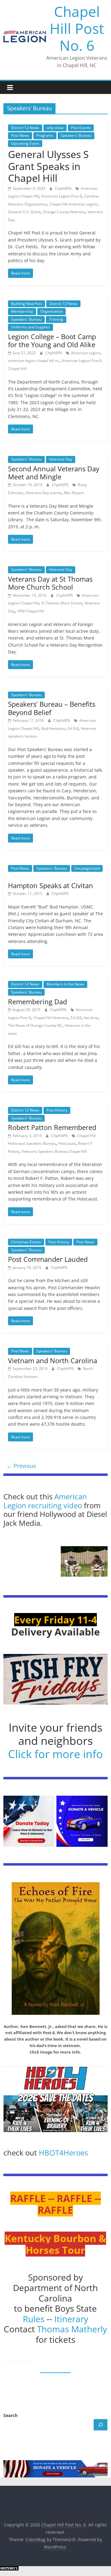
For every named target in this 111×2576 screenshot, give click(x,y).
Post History (57, 1110)
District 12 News (25, 128)
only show (55, 128)
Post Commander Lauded (48, 1259)
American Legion (86, 353)
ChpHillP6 (64, 188)
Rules (34, 2319)
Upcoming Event (25, 143)
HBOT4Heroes (63, 2153)
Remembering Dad (37, 1002)
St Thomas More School (62, 603)
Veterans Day (61, 459)
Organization (51, 311)
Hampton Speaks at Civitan (51, 885)
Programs (45, 135)
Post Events (81, 128)
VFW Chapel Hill (31, 611)
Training (56, 319)
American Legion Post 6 (62, 196)
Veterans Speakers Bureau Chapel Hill (54, 1151)
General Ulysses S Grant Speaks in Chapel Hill (48, 166)
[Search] (101, 2425)
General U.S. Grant (24, 212)
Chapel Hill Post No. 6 (77, 28)
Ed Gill (73, 728)
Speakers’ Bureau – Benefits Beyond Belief (52, 708)
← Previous (21, 1466)
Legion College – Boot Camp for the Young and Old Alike (52, 340)
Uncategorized (87, 868)
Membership (22, 311)
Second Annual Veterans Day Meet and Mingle (54, 473)
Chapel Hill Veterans (51, 1018)
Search (10, 2415)
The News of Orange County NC (35, 1025)
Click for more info (55, 1754)
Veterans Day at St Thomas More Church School (50, 583)
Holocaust (67, 1143)
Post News (20, 135)
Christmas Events (26, 1242)
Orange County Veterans (64, 212)
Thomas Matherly (72, 2329)
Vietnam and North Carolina (53, 1360)
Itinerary (71, 2319)
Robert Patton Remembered (52, 1127)
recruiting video (56, 1505)
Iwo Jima (91, 1018)
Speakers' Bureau (76, 135)
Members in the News (65, 984)
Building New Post (27, 304)
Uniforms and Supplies (31, 327)
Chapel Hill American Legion (73, 204)
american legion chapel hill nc (33, 361)
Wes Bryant (74, 493)
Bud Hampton (53, 728)
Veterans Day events (44, 493)
